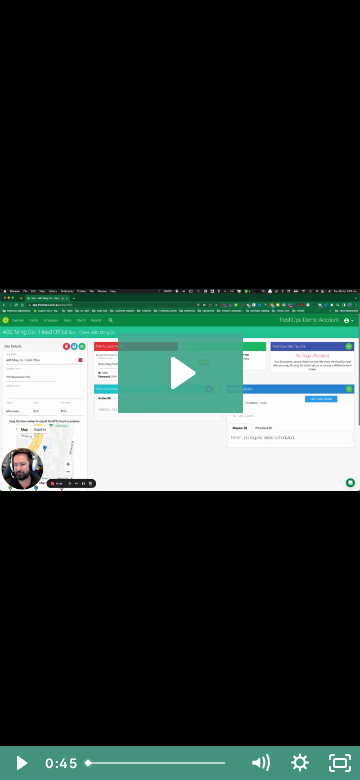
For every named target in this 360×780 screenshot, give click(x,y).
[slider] (159, 763)
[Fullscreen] (340, 763)
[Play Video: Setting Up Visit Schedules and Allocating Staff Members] (180, 373)
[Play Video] (20, 763)
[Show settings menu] (300, 763)
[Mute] (260, 763)
